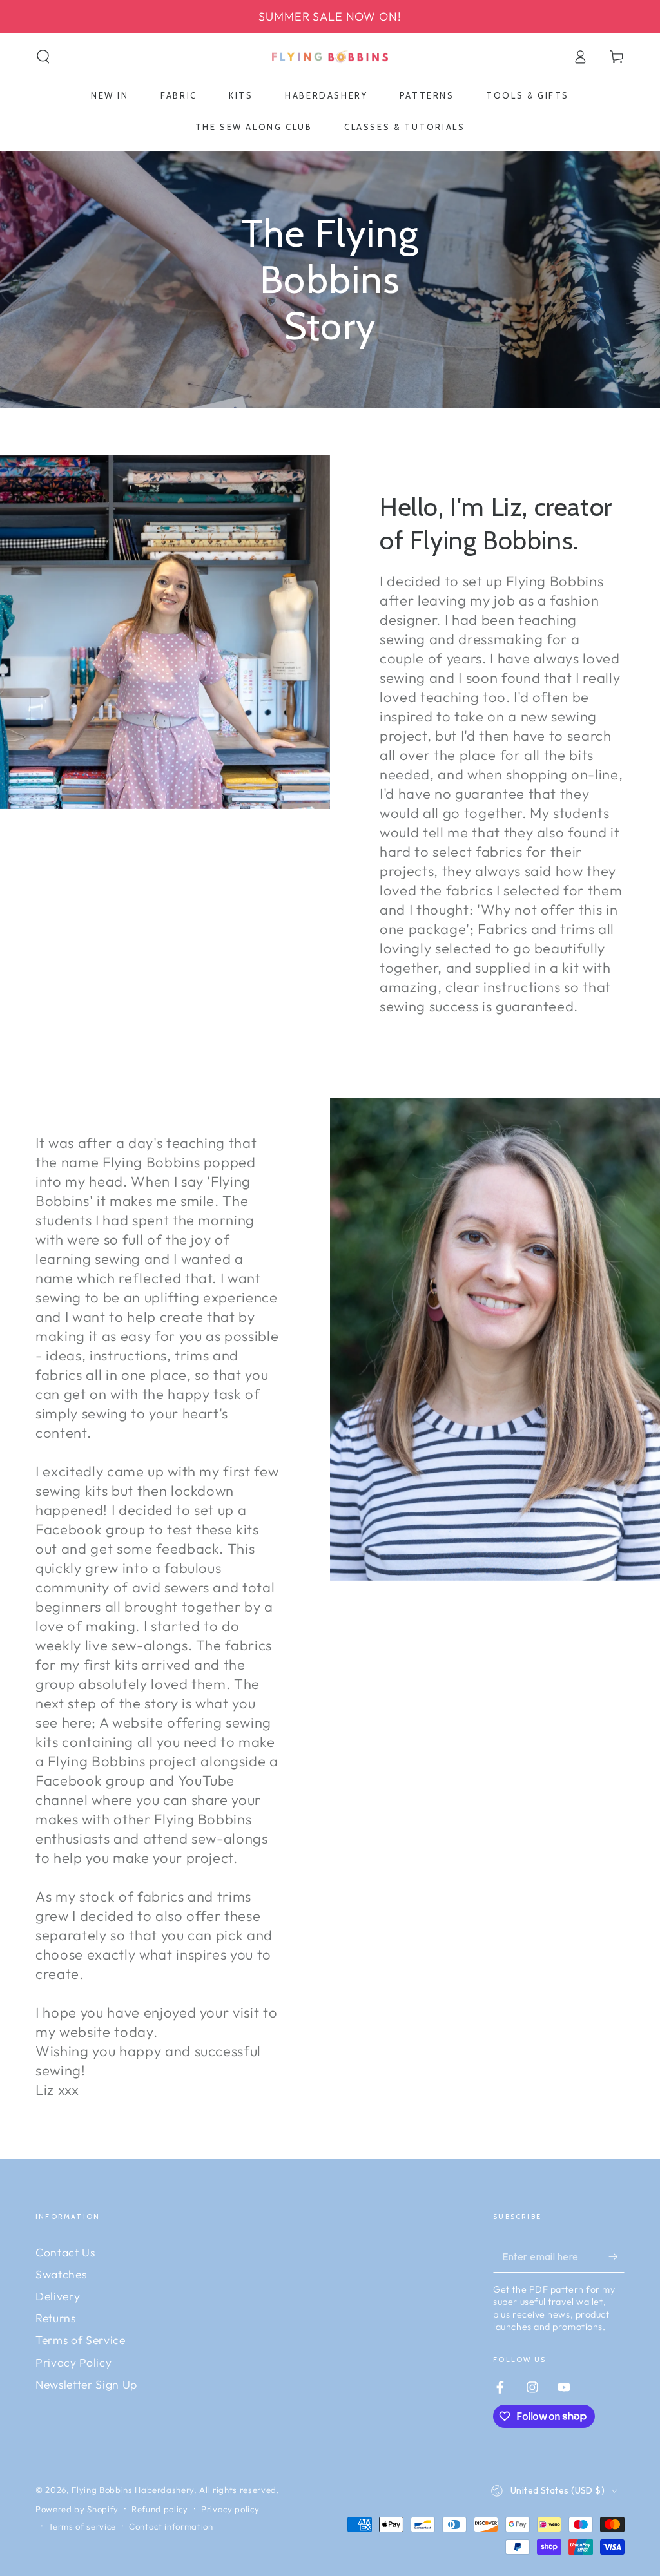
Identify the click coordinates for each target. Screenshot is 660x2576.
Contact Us (65, 2252)
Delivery (58, 2296)
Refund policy (160, 2509)
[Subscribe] (616, 2256)
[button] (44, 57)
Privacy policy (230, 2509)
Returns (56, 2318)
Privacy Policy (73, 2362)
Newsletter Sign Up (86, 2384)
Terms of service (82, 2526)
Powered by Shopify (77, 2509)
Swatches (61, 2274)
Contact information (171, 2526)
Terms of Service (81, 2340)
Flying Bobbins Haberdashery (133, 2490)
